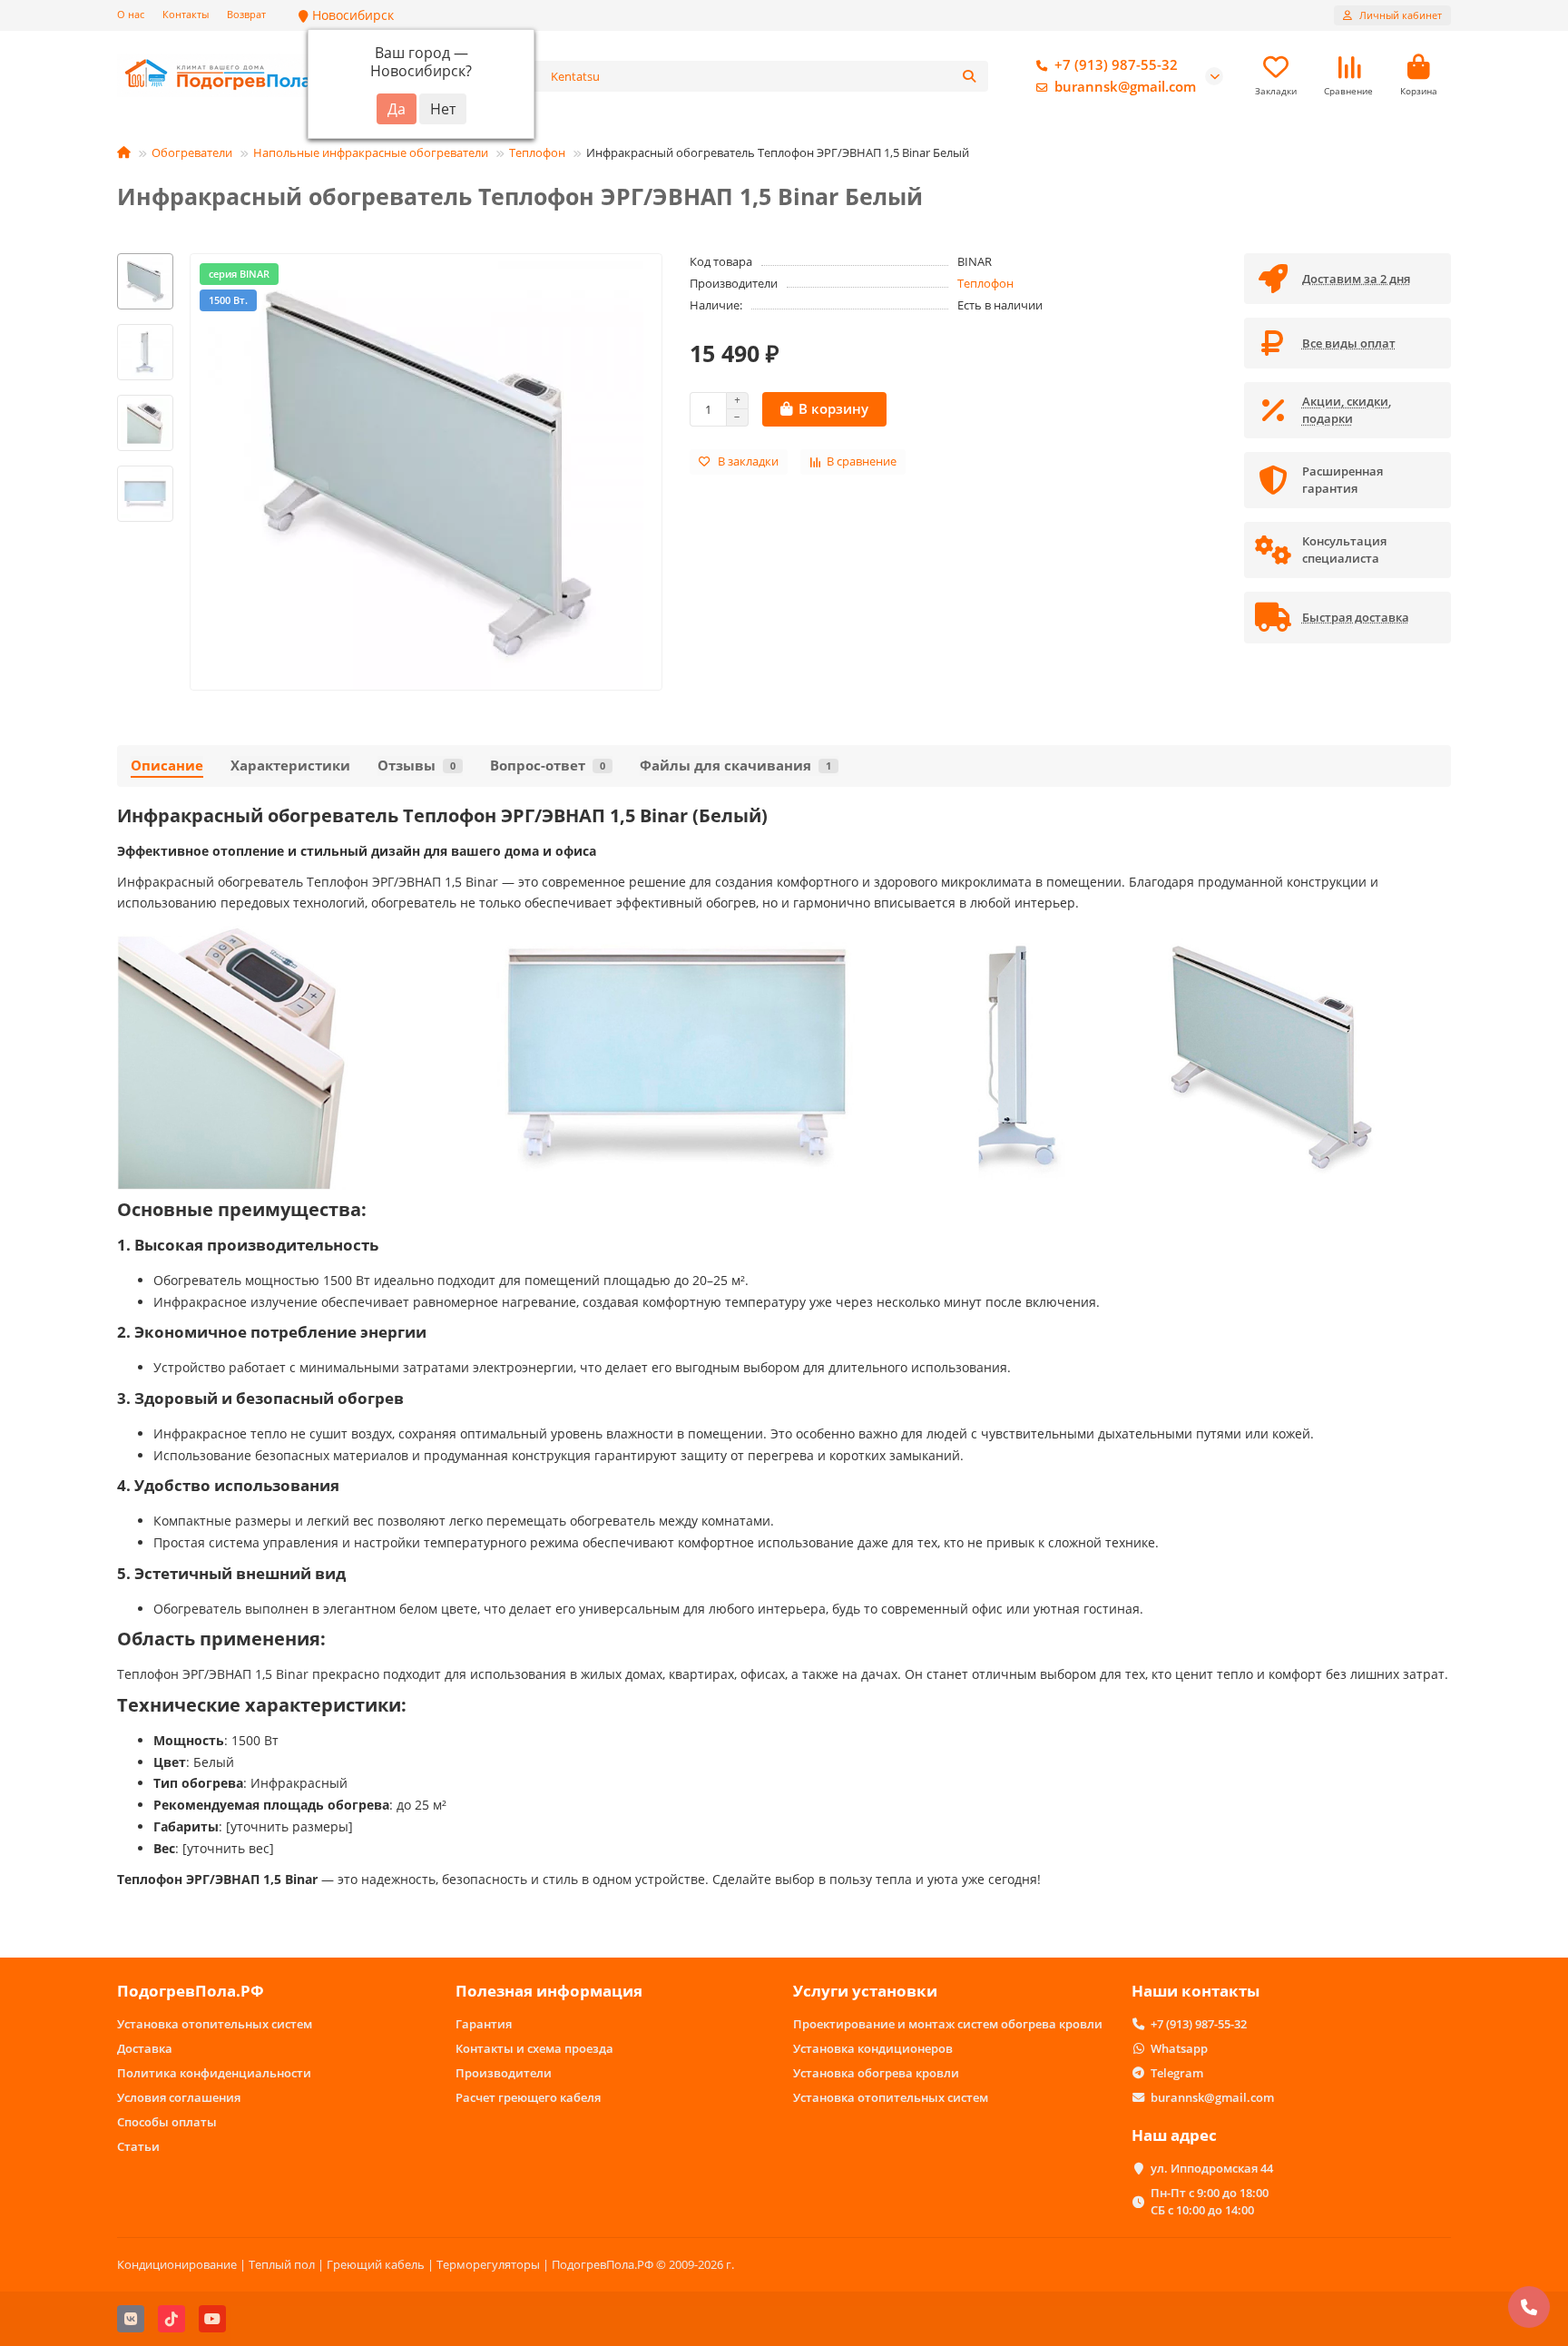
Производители (504, 2073)
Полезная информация (549, 1991)
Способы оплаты (167, 2122)
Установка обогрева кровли (876, 2073)
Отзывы (416, 766)
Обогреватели (192, 152)
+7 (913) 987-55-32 (1116, 65)
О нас (131, 14)
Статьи (138, 2146)
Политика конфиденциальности (214, 2073)
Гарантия (484, 2024)
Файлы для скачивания (735, 766)
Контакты (186, 14)
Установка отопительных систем (215, 2024)
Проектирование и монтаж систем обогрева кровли (948, 2024)
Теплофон (537, 152)
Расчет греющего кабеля (528, 2097)
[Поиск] (969, 76)
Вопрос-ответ (548, 766)
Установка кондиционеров (873, 2048)
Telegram (1177, 2073)
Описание (167, 766)
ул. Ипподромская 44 (1212, 2168)
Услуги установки (865, 1991)
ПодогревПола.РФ (191, 1991)
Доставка (145, 2048)
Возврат (246, 14)
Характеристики (290, 766)
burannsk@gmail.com (1125, 87)
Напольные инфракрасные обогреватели (371, 152)
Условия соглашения (179, 2097)
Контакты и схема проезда (534, 2048)
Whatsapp (1179, 2048)
